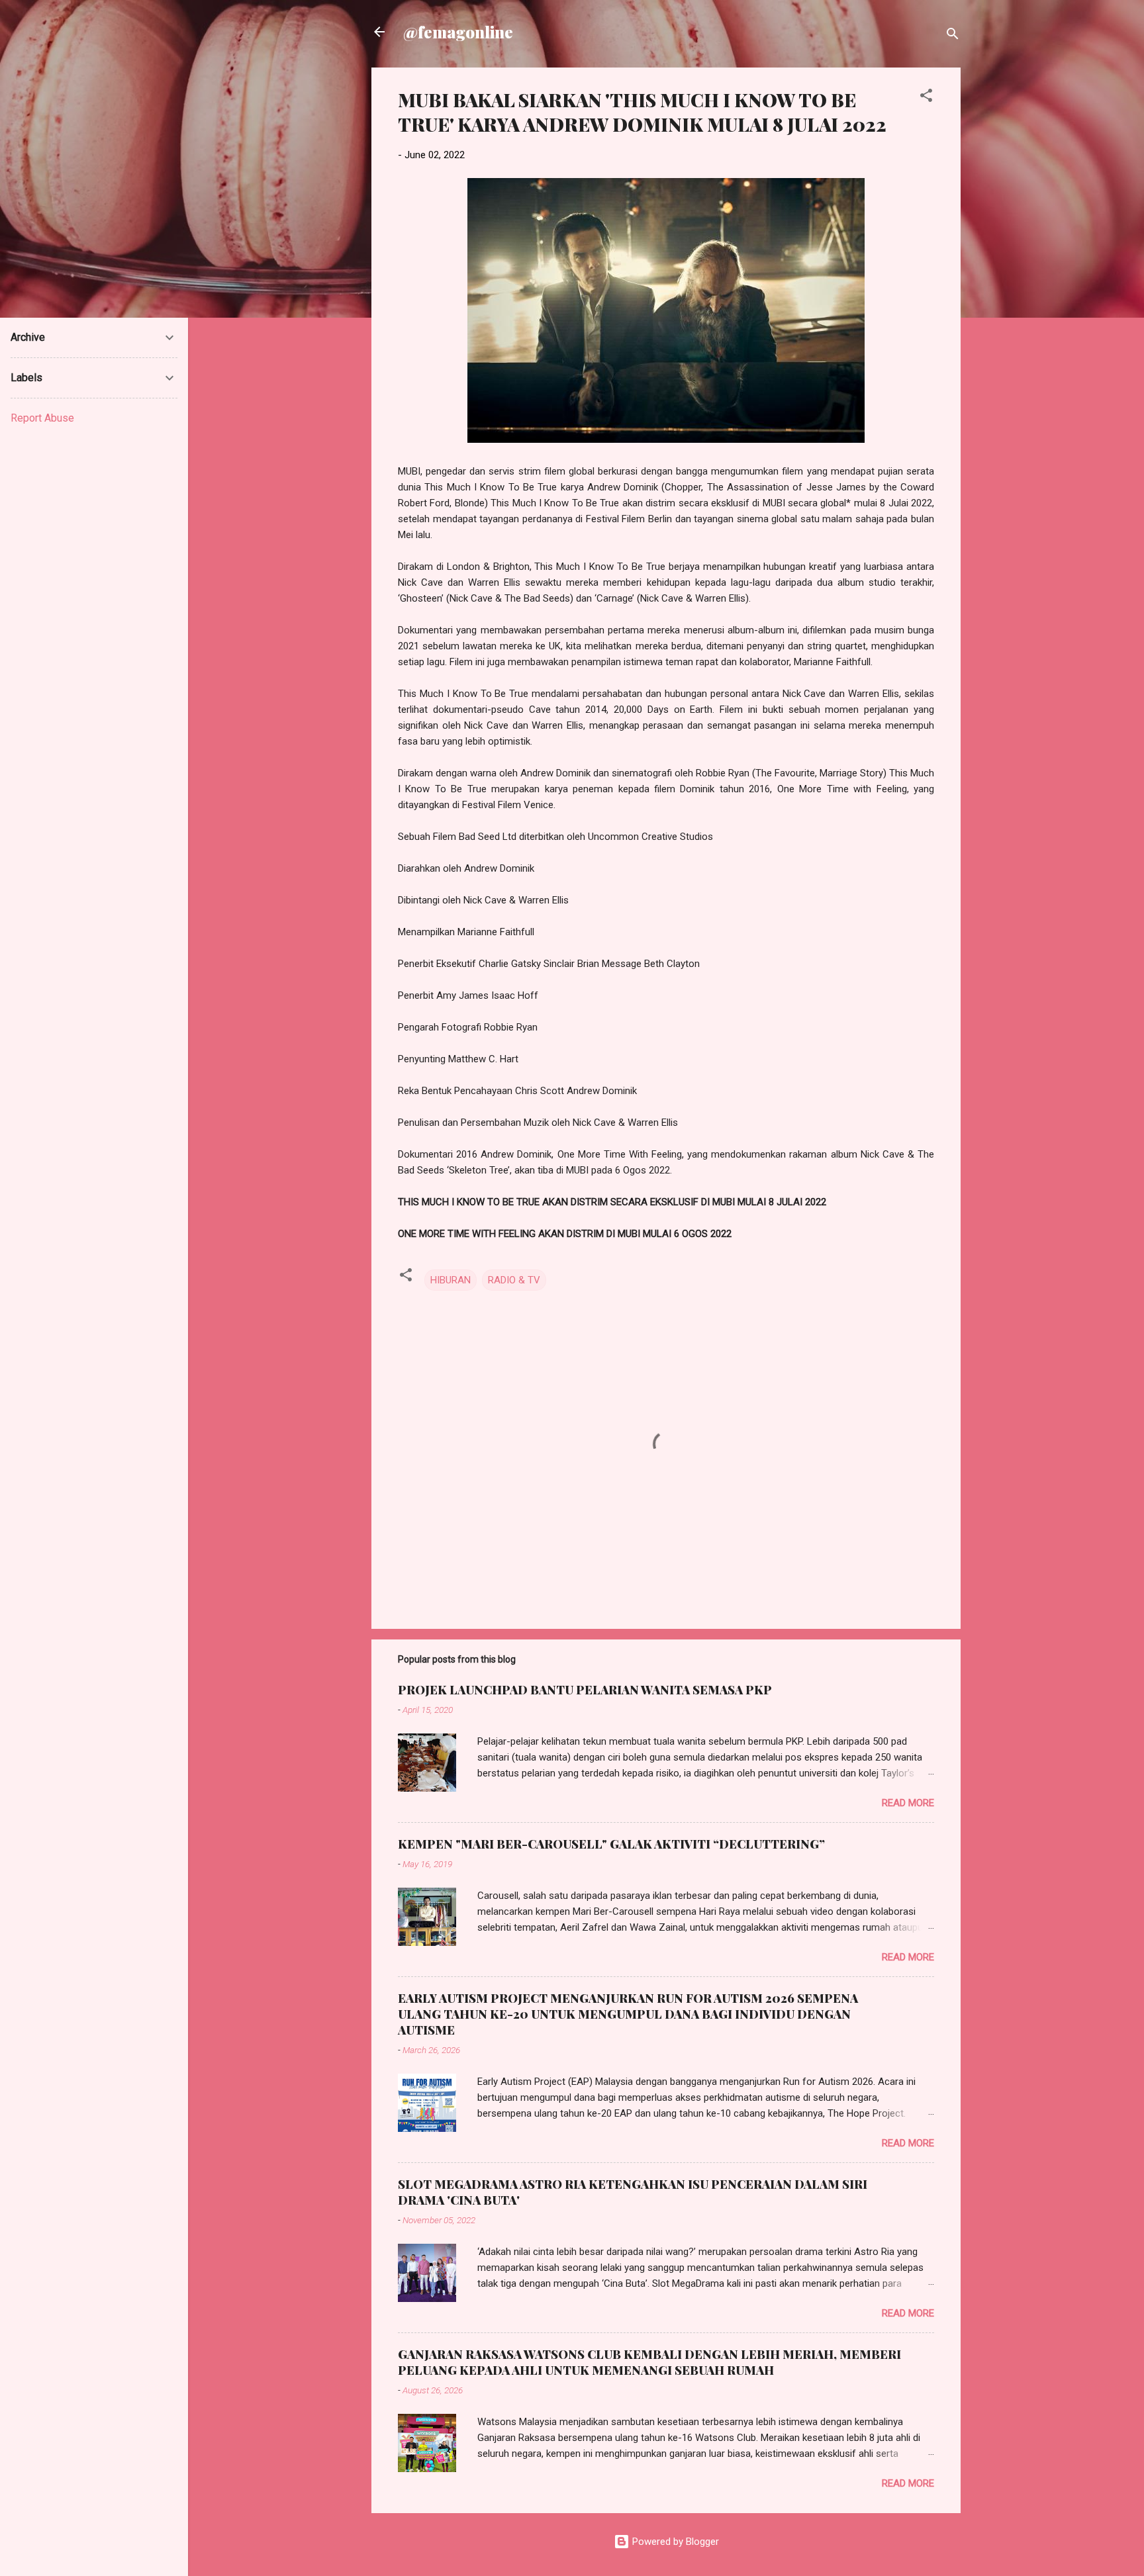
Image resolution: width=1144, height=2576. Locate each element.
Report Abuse (42, 418)
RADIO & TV (514, 1280)
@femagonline (458, 32)
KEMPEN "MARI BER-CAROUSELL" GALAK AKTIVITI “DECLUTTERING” (611, 1844)
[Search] (953, 36)
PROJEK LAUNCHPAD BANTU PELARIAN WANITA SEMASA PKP (585, 1690)
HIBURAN (451, 1280)
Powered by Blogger (674, 2542)
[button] (926, 98)
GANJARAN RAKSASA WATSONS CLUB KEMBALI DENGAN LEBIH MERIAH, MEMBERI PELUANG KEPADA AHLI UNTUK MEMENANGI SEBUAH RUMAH (649, 2362)
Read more (908, 1803)
